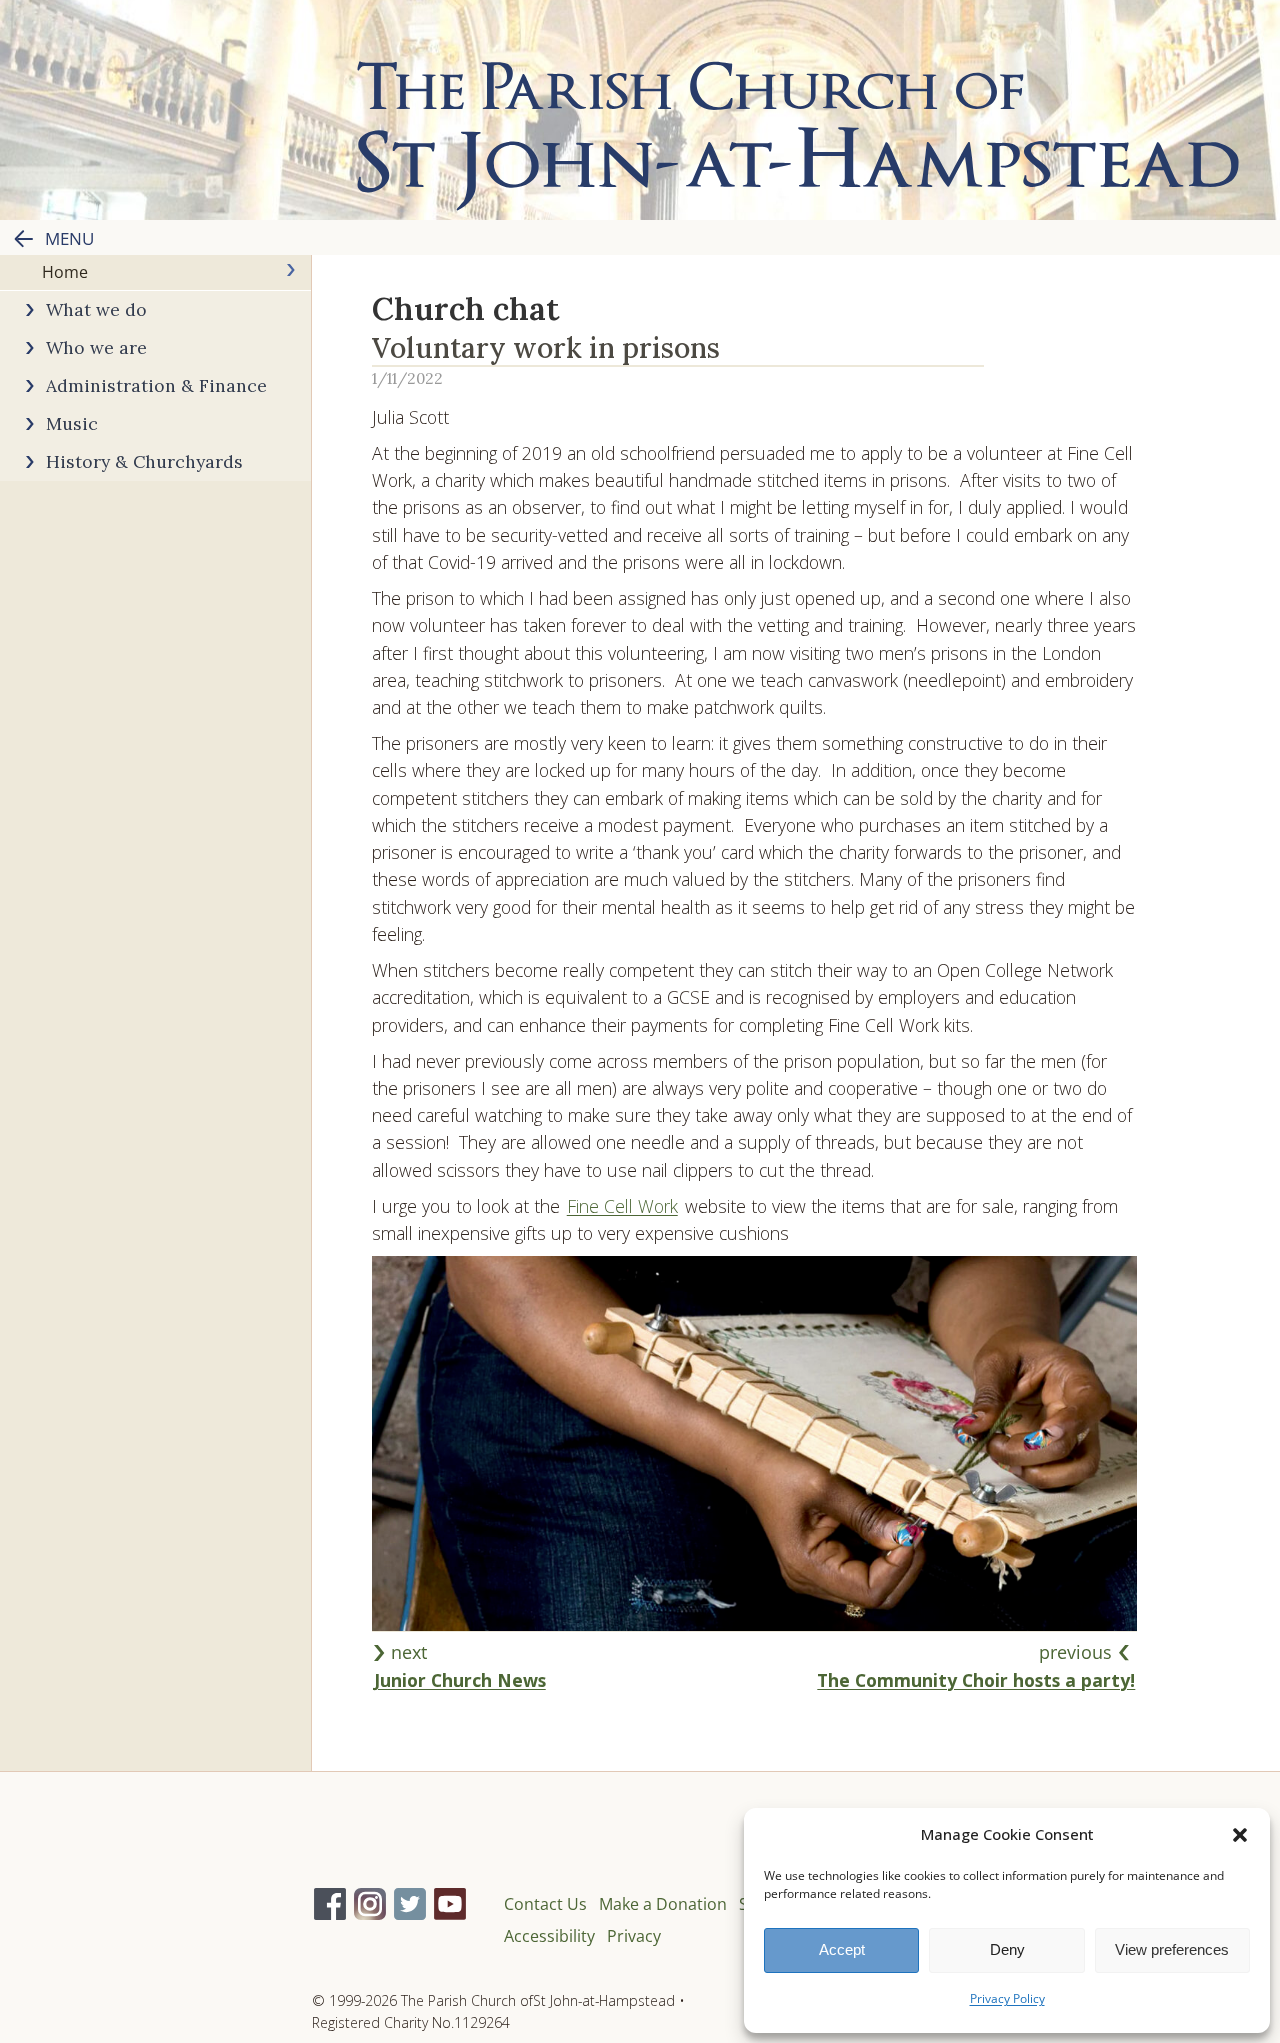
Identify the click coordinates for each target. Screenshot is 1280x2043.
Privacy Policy (1007, 1998)
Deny (1007, 1949)
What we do (96, 309)
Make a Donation (663, 1904)
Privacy (634, 1936)
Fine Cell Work (622, 1206)
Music (72, 423)
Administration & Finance (156, 385)
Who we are (96, 347)
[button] (1240, 1835)
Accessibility (549, 1936)
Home (65, 272)
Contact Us (545, 1904)
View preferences (1172, 1949)
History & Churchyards (144, 461)
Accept (842, 1949)
